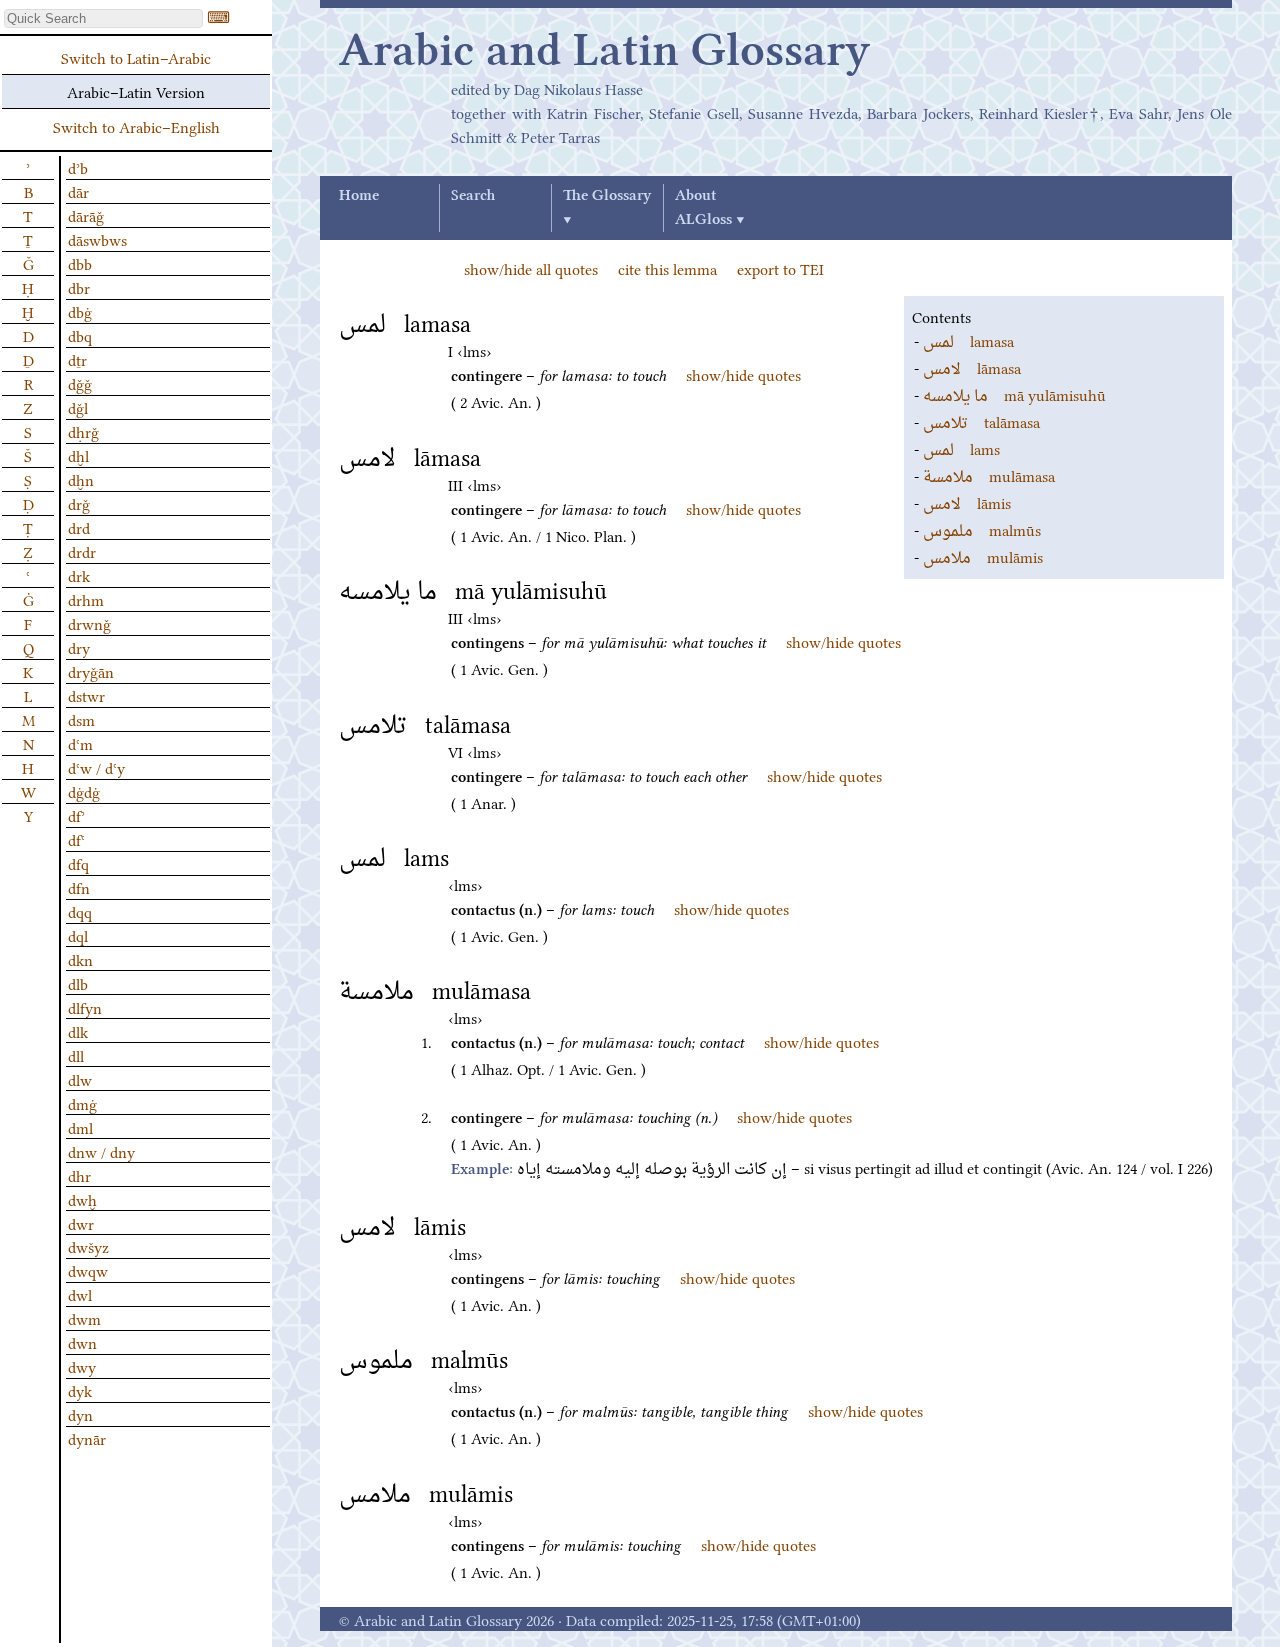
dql (78, 935)
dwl (80, 1294)
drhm (86, 599)
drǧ (79, 503)
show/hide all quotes (531, 268)
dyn (80, 1414)
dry (79, 647)
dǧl (78, 407)
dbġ (80, 311)
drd (79, 527)
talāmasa (981, 421)
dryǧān (91, 671)
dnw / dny (101, 1151)
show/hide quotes (743, 374)
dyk (80, 1390)
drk (79, 575)
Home (359, 196)
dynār (87, 1438)
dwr (81, 1223)
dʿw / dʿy (96, 767)
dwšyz (88, 1246)
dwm (84, 1318)
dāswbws (97, 239)
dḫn (81, 479)
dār (78, 191)
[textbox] (103, 18)
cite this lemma (667, 268)
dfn (79, 887)
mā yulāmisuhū (1014, 394)
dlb (78, 983)
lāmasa (972, 367)
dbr (79, 287)
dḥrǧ (83, 431)
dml (80, 1127)
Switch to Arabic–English (136, 126)
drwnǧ (89, 623)
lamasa (968, 340)
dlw (80, 1079)
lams (961, 448)
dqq (80, 911)
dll (76, 1055)
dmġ (82, 1103)
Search (473, 196)
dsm (81, 719)
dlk (78, 1031)
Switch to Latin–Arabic (136, 57)
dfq (78, 863)
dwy (82, 1366)
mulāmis (983, 556)
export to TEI (780, 268)
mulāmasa (989, 475)
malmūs (982, 529)
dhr (79, 1175)
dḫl (78, 455)
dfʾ (76, 815)
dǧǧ (80, 383)
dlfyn (85, 1007)
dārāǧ (86, 215)
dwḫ (82, 1199)
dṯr (77, 359)
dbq (80, 335)
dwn (82, 1342)
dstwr (86, 695)
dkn (80, 959)
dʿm (80, 743)
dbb (80, 263)
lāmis (967, 502)
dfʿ (76, 839)
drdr (82, 551)
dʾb (78, 167)
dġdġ (84, 791)
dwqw (88, 1270)
